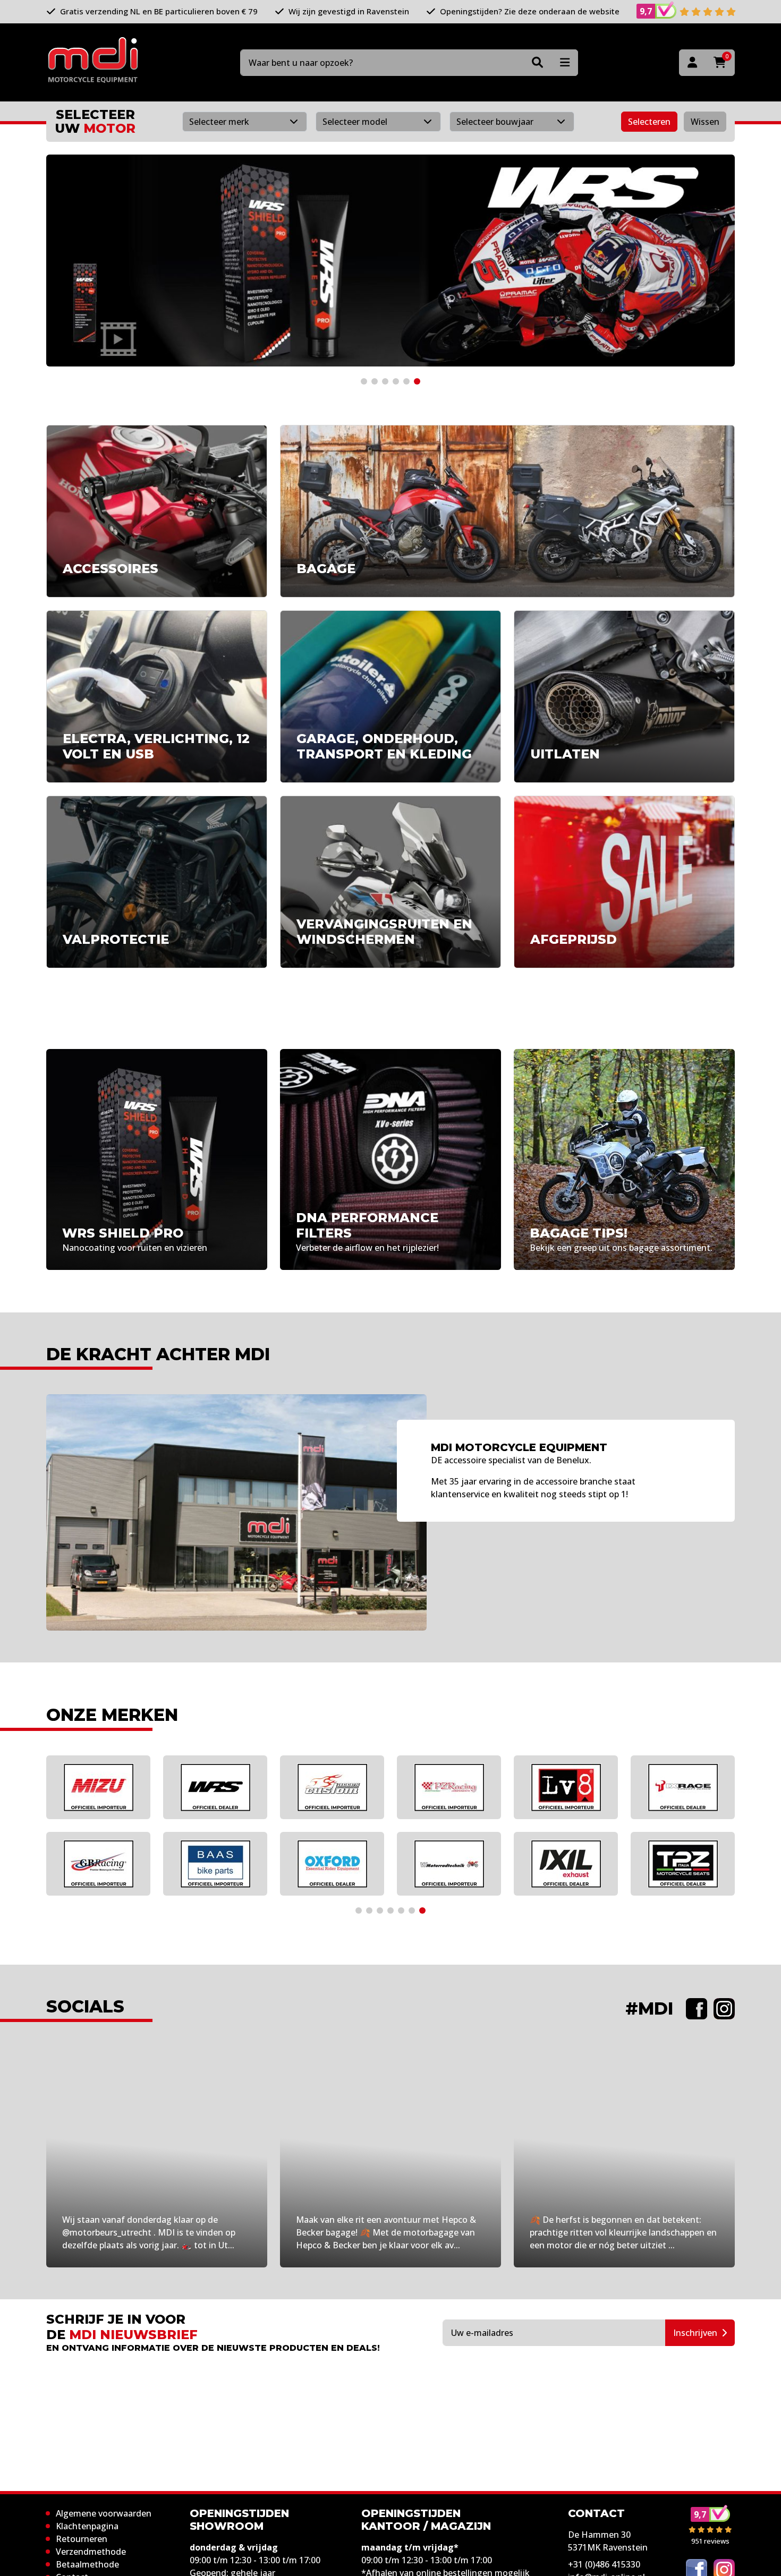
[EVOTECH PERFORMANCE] (332, 1787)
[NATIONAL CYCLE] (215, 1864)
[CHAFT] (215, 1787)
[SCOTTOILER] (683, 1864)
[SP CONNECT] (683, 1787)
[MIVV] (566, 1787)
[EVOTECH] (566, 1864)
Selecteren (649, 122)
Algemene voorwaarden (104, 2513)
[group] (390, 261)
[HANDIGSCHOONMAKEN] (449, 1787)
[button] (364, 381)
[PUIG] (98, 1864)
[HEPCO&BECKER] (98, 1787)
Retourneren (82, 2539)
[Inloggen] (692, 63)
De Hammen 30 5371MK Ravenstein (608, 2541)
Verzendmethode (91, 2552)
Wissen (705, 122)
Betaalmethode (87, 2564)
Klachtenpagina (87, 2526)
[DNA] (332, 1864)
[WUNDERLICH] (449, 1864)
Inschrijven (695, 2333)
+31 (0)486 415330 (604, 2564)
